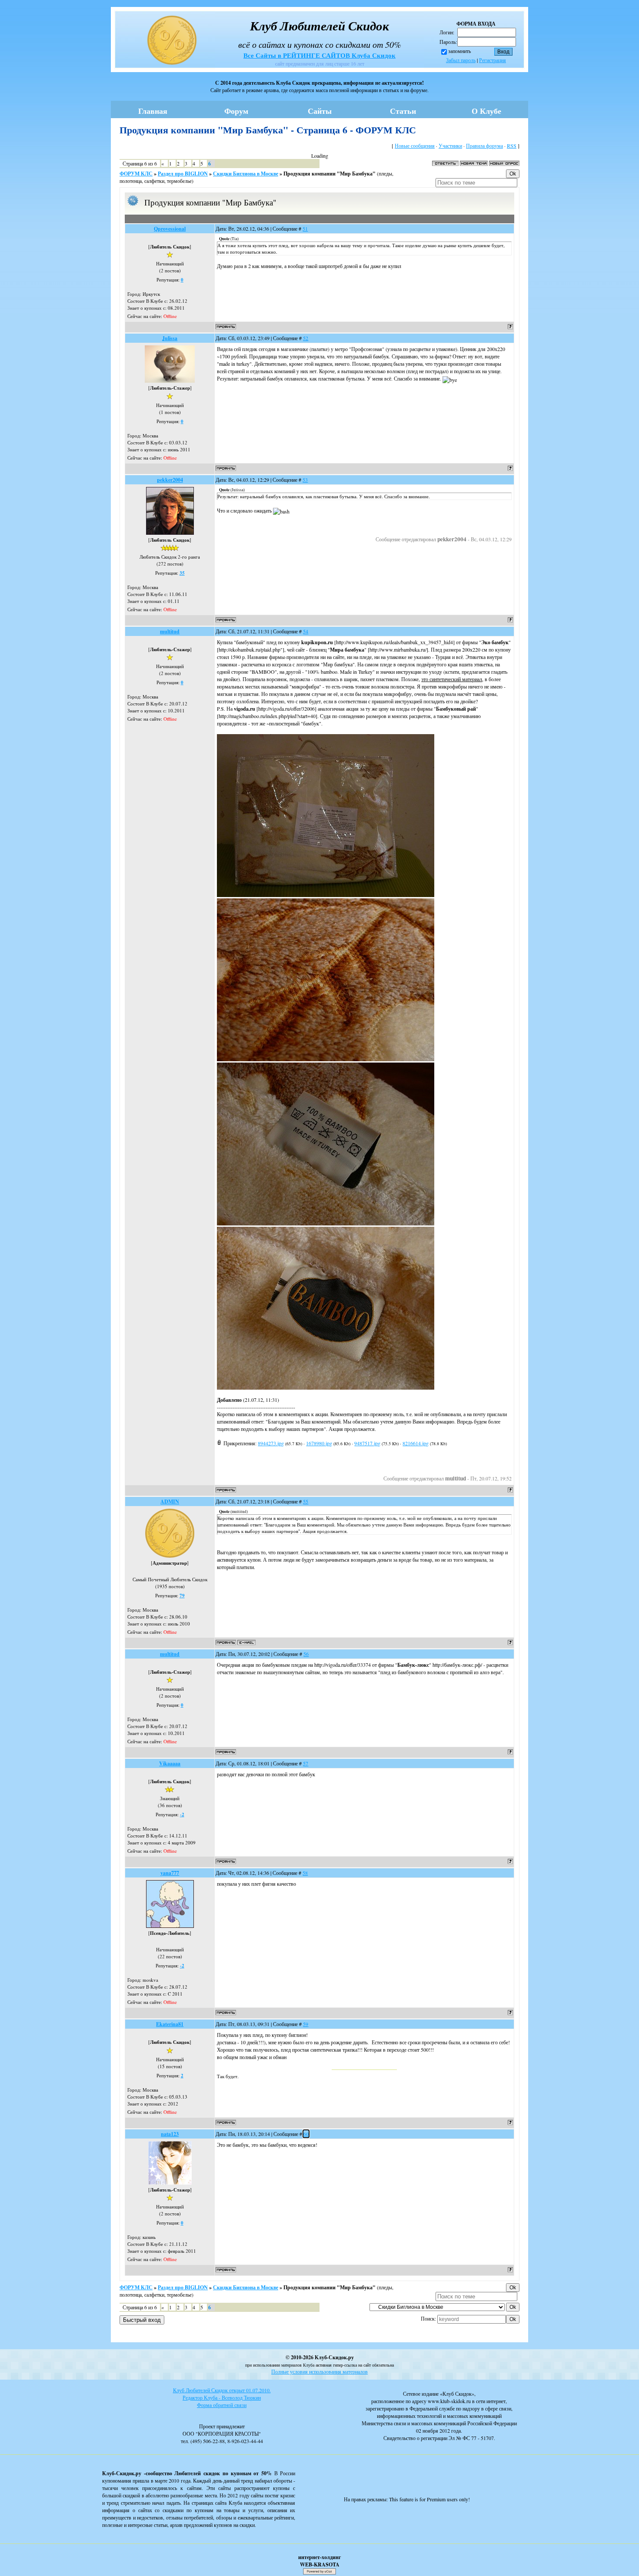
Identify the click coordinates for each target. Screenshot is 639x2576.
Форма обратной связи (222, 2405)
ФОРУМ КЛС (136, 174)
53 (305, 480)
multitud (170, 631)
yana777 (170, 1873)
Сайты (320, 111)
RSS (512, 146)
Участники (450, 146)
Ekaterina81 (170, 2024)
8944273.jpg (271, 1443)
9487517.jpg (367, 1443)
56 (306, 1654)
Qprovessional (170, 229)
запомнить (459, 51)
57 (306, 1763)
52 (306, 338)
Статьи (403, 111)
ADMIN (170, 1502)
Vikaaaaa (170, 1763)
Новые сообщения (415, 146)
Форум (236, 111)
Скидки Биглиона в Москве (246, 174)
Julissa (170, 338)
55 (306, 1501)
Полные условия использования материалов (319, 2371)
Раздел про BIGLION (183, 174)
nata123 (170, 2134)
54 (306, 631)
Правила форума (484, 146)
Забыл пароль (461, 60)
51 (305, 228)
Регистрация (493, 60)
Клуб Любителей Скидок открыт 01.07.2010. (222, 2390)
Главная (153, 111)
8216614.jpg (416, 1443)
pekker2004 (170, 480)
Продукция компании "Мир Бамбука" (329, 174)
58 (305, 1873)
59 (306, 2024)
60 (306, 2134)
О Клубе (486, 111)
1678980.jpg (319, 1443)
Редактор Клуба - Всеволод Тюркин (222, 2397)
